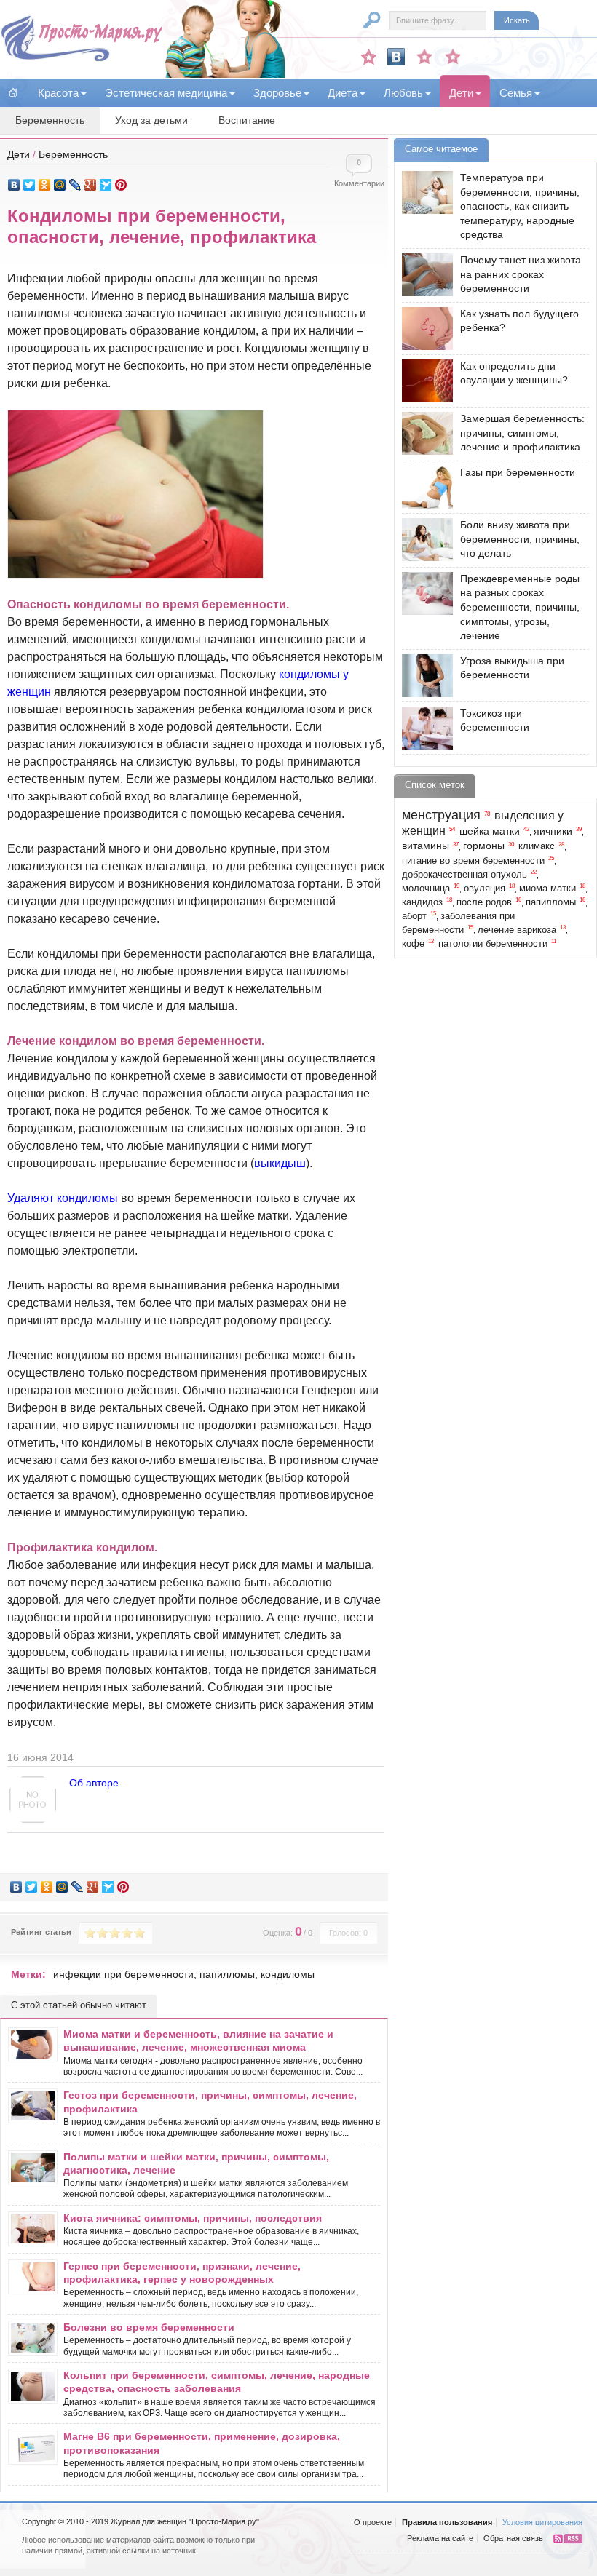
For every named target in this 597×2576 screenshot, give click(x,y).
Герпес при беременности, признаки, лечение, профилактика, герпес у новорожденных (182, 2273)
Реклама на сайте (440, 2538)
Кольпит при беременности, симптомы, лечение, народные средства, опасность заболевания (217, 2382)
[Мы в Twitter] (453, 57)
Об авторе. (95, 1783)
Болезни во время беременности (149, 2327)
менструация (441, 815)
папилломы (227, 1974)
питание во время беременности (473, 861)
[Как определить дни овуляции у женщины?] (424, 381)
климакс (537, 846)
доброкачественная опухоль (464, 875)
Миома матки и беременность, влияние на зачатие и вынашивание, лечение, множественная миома (198, 2040)
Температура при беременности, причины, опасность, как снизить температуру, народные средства (520, 206)
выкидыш (280, 1163)
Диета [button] (343, 93)
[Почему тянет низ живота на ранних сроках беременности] (424, 275)
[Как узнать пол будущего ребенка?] (424, 329)
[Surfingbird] (106, 185)
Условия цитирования (542, 2522)
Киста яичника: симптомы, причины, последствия (193, 2218)
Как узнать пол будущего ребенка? (519, 321)
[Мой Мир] (60, 185)
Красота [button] (58, 93)
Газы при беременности (518, 472)
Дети (19, 154)
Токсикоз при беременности (495, 720)
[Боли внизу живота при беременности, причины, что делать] (424, 540)
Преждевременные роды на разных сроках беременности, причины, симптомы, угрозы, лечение (520, 607)
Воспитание (247, 120)
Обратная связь (513, 2538)
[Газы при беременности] (424, 487)
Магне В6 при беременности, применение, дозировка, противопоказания (202, 2443)
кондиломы (288, 1974)
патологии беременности (493, 944)
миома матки (547, 889)
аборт (414, 916)
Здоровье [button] (277, 93)
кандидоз (422, 902)
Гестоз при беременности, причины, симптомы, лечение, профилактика (210, 2102)
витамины (426, 846)
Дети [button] (461, 93)
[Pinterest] (121, 185)
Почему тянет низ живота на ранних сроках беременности (521, 274)
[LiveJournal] (75, 185)
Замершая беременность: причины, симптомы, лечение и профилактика (522, 433)
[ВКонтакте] (14, 185)
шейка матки (490, 831)
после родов (484, 902)
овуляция (485, 889)
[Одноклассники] (45, 185)
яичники (553, 831)
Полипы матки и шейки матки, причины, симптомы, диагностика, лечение (196, 2163)
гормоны (484, 846)
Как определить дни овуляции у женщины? (514, 373)
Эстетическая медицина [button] (166, 93)
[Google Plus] (91, 185)
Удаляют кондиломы (63, 1198)
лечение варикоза (517, 930)
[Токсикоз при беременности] (424, 728)
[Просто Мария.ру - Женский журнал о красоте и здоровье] (82, 59)
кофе (413, 944)
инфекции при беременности (123, 1974)
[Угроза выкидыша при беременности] (424, 676)
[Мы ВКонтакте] (396, 57)
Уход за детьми (151, 120)
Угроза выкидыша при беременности (512, 668)
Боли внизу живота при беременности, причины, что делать (520, 539)
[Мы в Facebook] (424, 57)
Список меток (435, 785)
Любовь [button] (403, 93)
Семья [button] (516, 93)
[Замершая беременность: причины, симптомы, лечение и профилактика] (424, 433)
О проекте (373, 2522)
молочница (426, 889)
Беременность (50, 120)
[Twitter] (29, 185)
